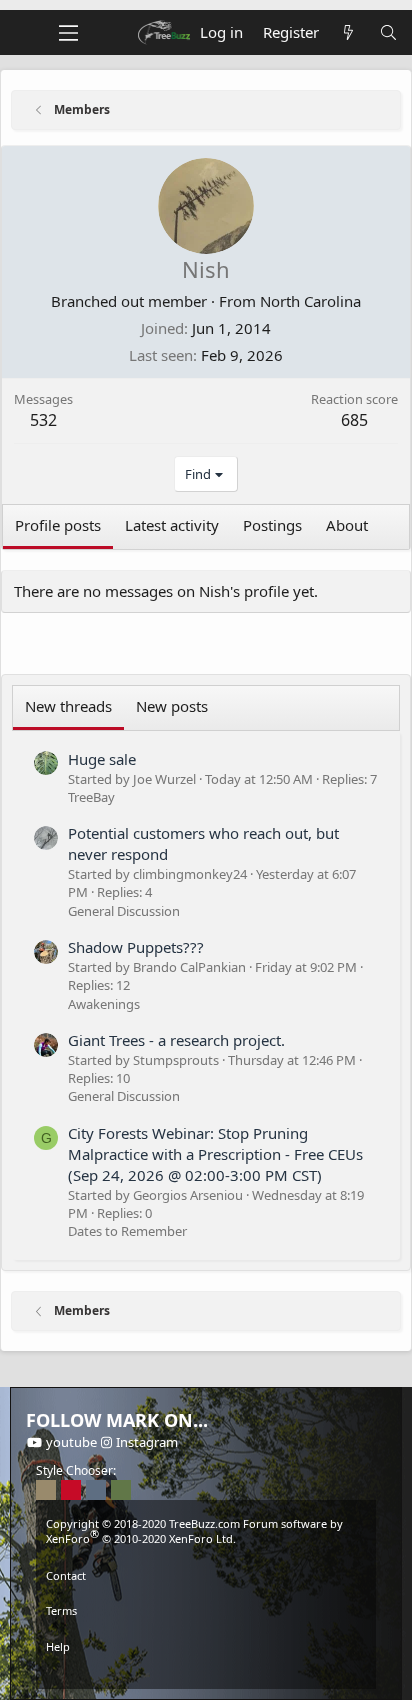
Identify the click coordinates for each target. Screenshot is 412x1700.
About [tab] (347, 525)
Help (58, 1646)
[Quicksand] (46, 1490)
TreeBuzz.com (204, 1523)
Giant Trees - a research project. (176, 1040)
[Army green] (121, 1490)
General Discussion (124, 911)
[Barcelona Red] (71, 1490)
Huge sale (102, 759)
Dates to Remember (127, 1231)
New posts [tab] (172, 706)
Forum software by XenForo (194, 1531)
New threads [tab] (68, 706)
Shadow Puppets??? (136, 947)
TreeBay (91, 797)
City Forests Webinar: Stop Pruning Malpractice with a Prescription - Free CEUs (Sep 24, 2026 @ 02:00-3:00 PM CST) (215, 1154)
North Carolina (310, 301)
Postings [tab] (272, 525)
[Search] (388, 32)
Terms (61, 1610)
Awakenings (104, 1004)
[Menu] (68, 33)
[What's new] (348, 32)
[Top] (206, 1674)
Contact (66, 1575)
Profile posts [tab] (58, 525)
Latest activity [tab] (172, 525)
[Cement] (96, 1490)
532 (43, 420)
